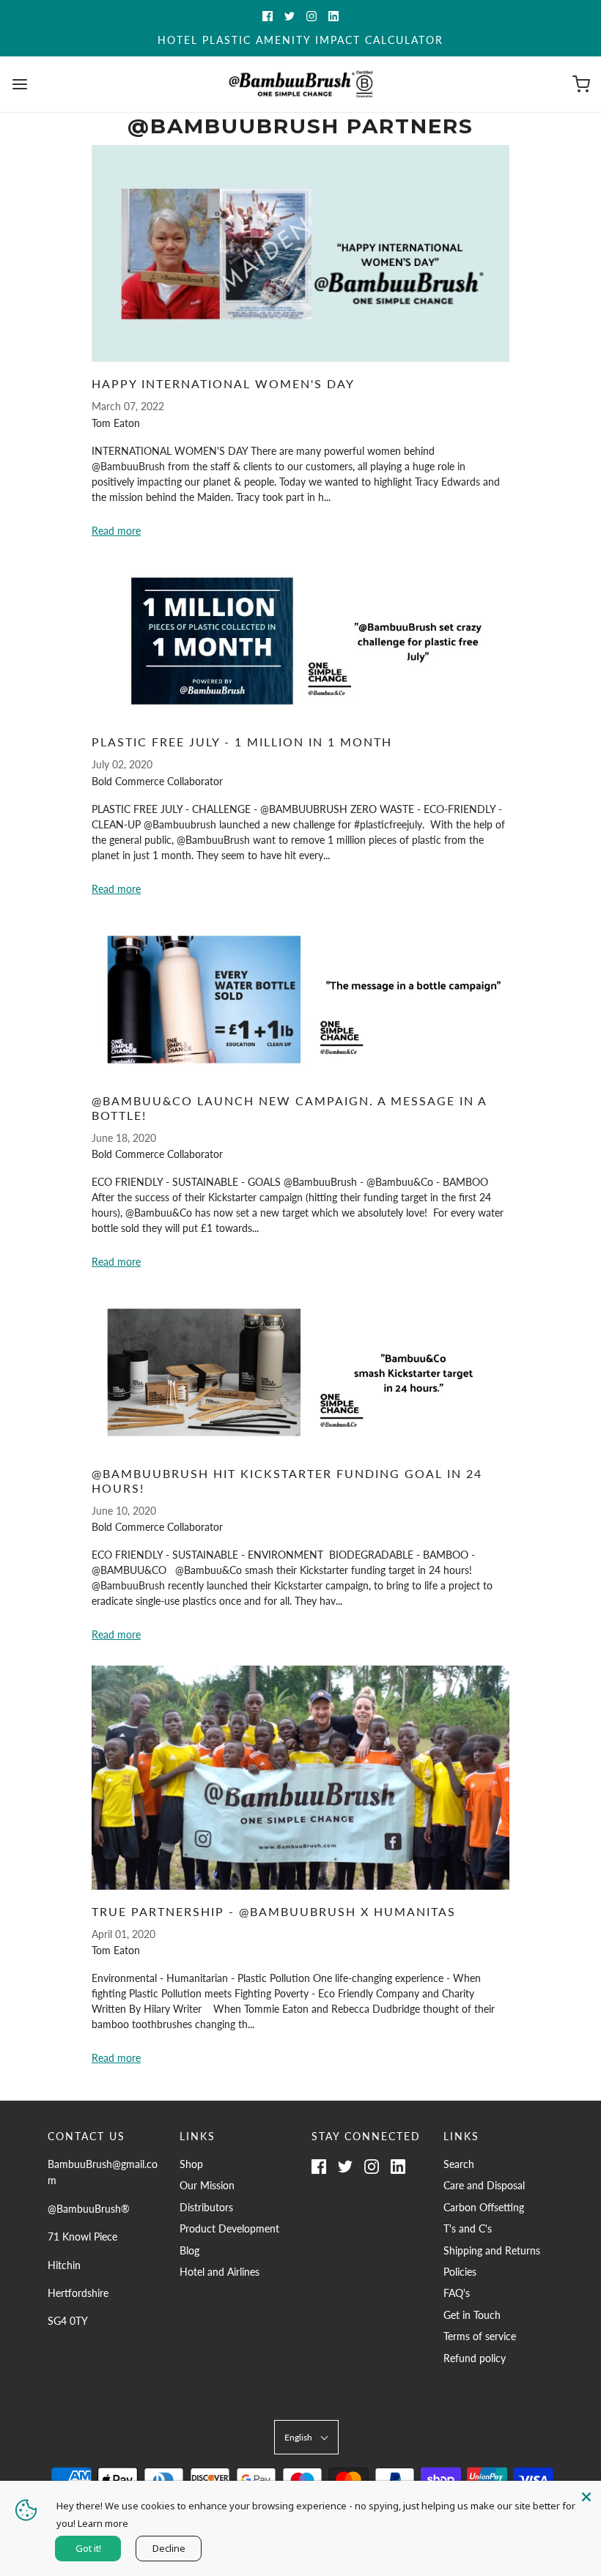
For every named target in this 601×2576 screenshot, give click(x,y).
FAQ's (457, 2293)
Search (459, 2164)
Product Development (229, 2228)
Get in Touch (472, 2315)
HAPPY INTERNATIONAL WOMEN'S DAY (223, 383)
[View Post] (300, 253)
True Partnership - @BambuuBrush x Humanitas (274, 1911)
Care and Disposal (484, 2185)
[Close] (586, 2495)
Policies (460, 2272)
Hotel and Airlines (220, 2272)
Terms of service (480, 2336)
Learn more (103, 2523)
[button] (306, 2437)
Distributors (206, 2207)
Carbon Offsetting (484, 2207)
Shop (191, 2164)
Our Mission (207, 2185)
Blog (189, 2250)
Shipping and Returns (492, 2250)
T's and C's (468, 2228)
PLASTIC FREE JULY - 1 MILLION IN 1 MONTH (242, 742)
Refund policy (475, 2358)
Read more (116, 531)
